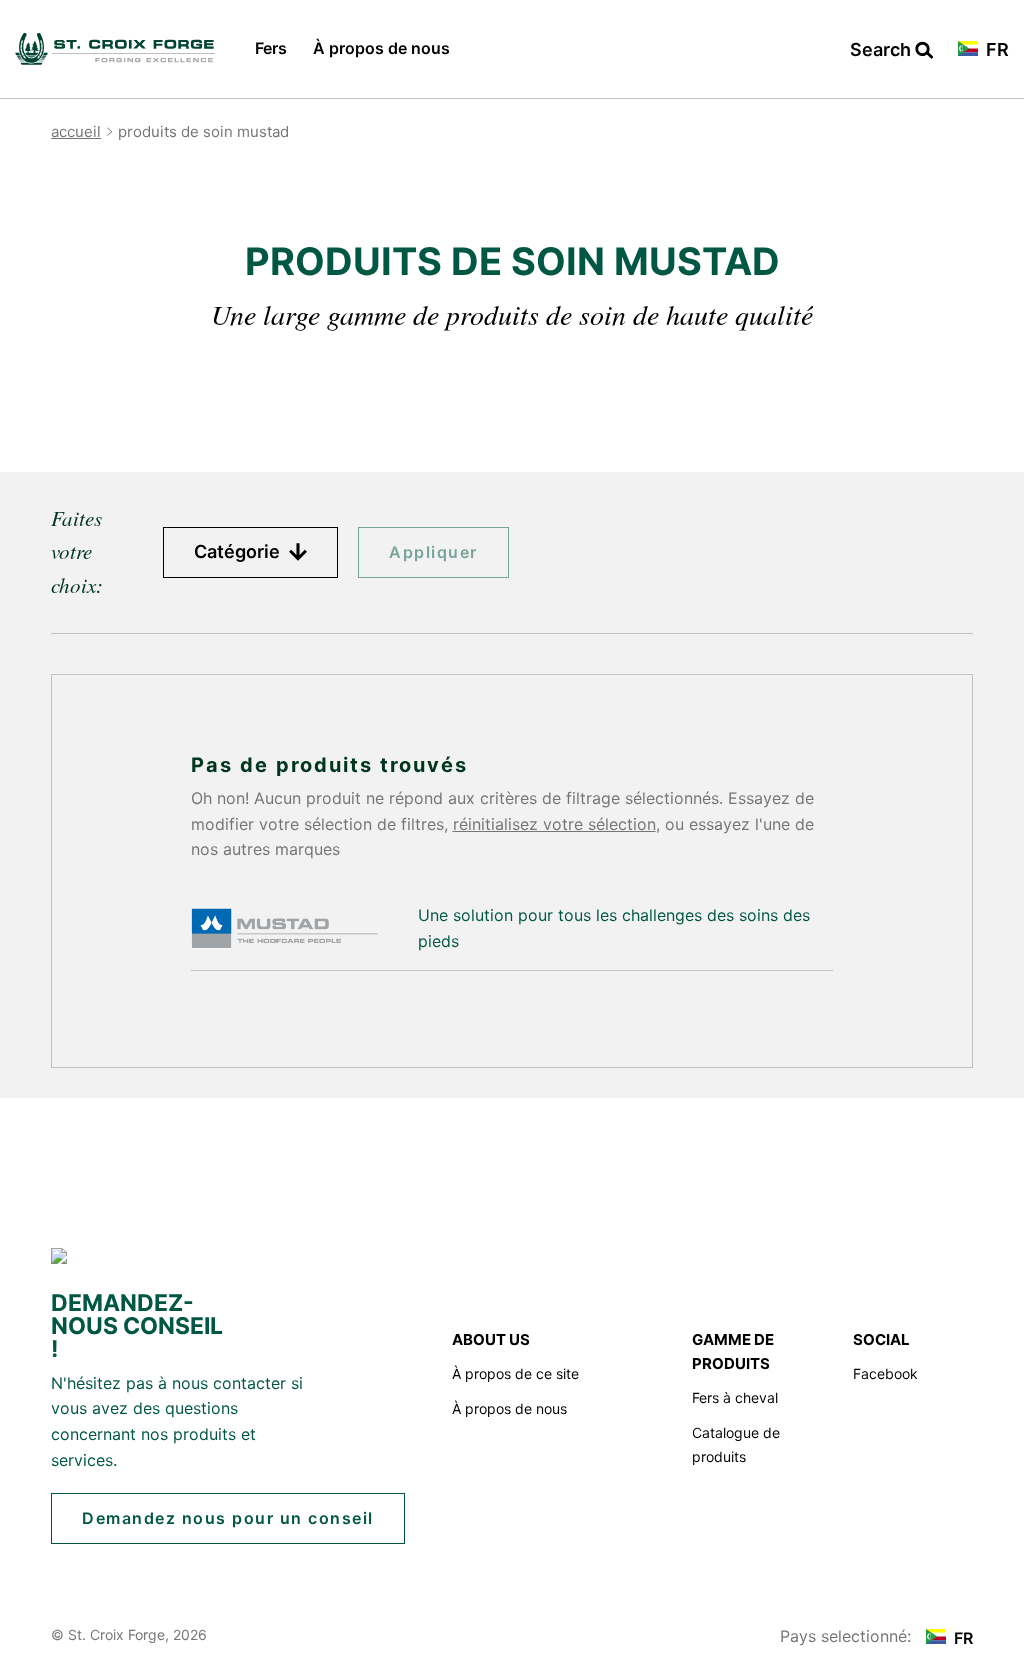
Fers (271, 48)
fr (995, 50)
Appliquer (433, 552)
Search (891, 50)
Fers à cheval (735, 1397)
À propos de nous (381, 48)
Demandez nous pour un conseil (228, 1518)
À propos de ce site (515, 1373)
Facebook (885, 1373)
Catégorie (239, 551)
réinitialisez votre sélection (554, 824)
